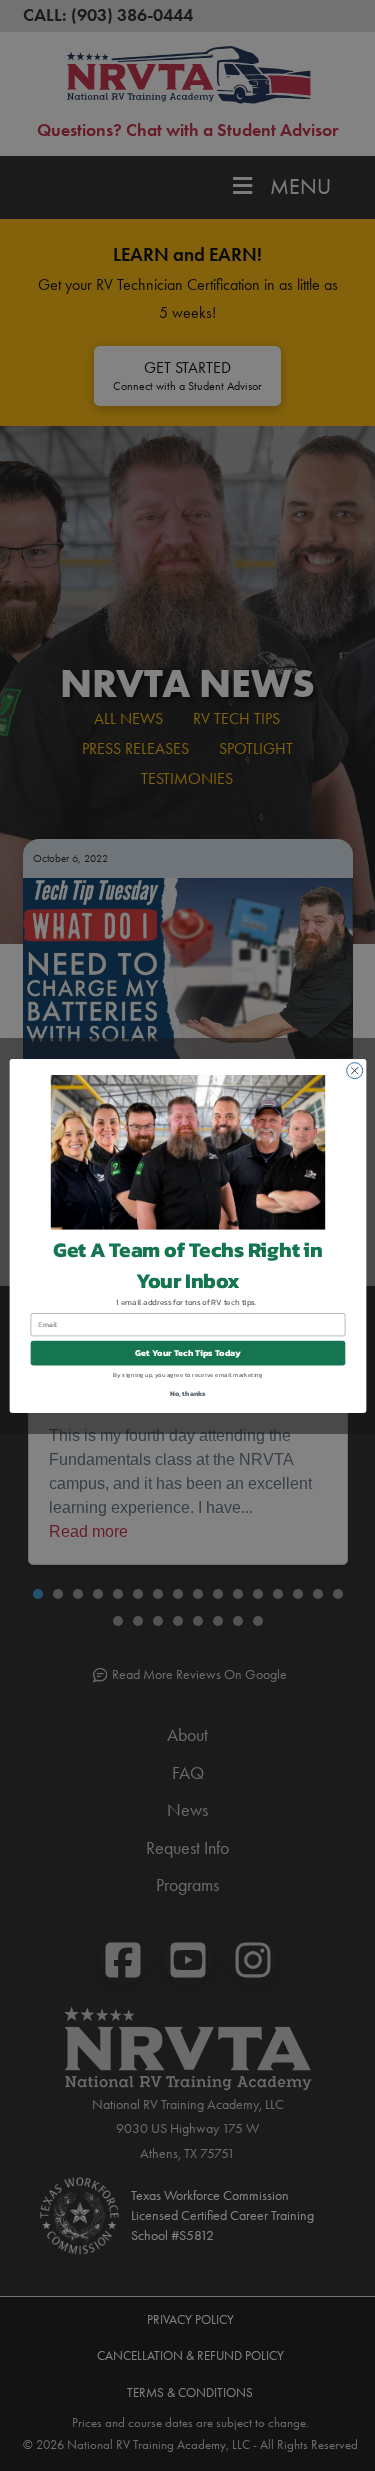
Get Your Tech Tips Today (188, 1353)
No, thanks (187, 1392)
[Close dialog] (354, 1070)
